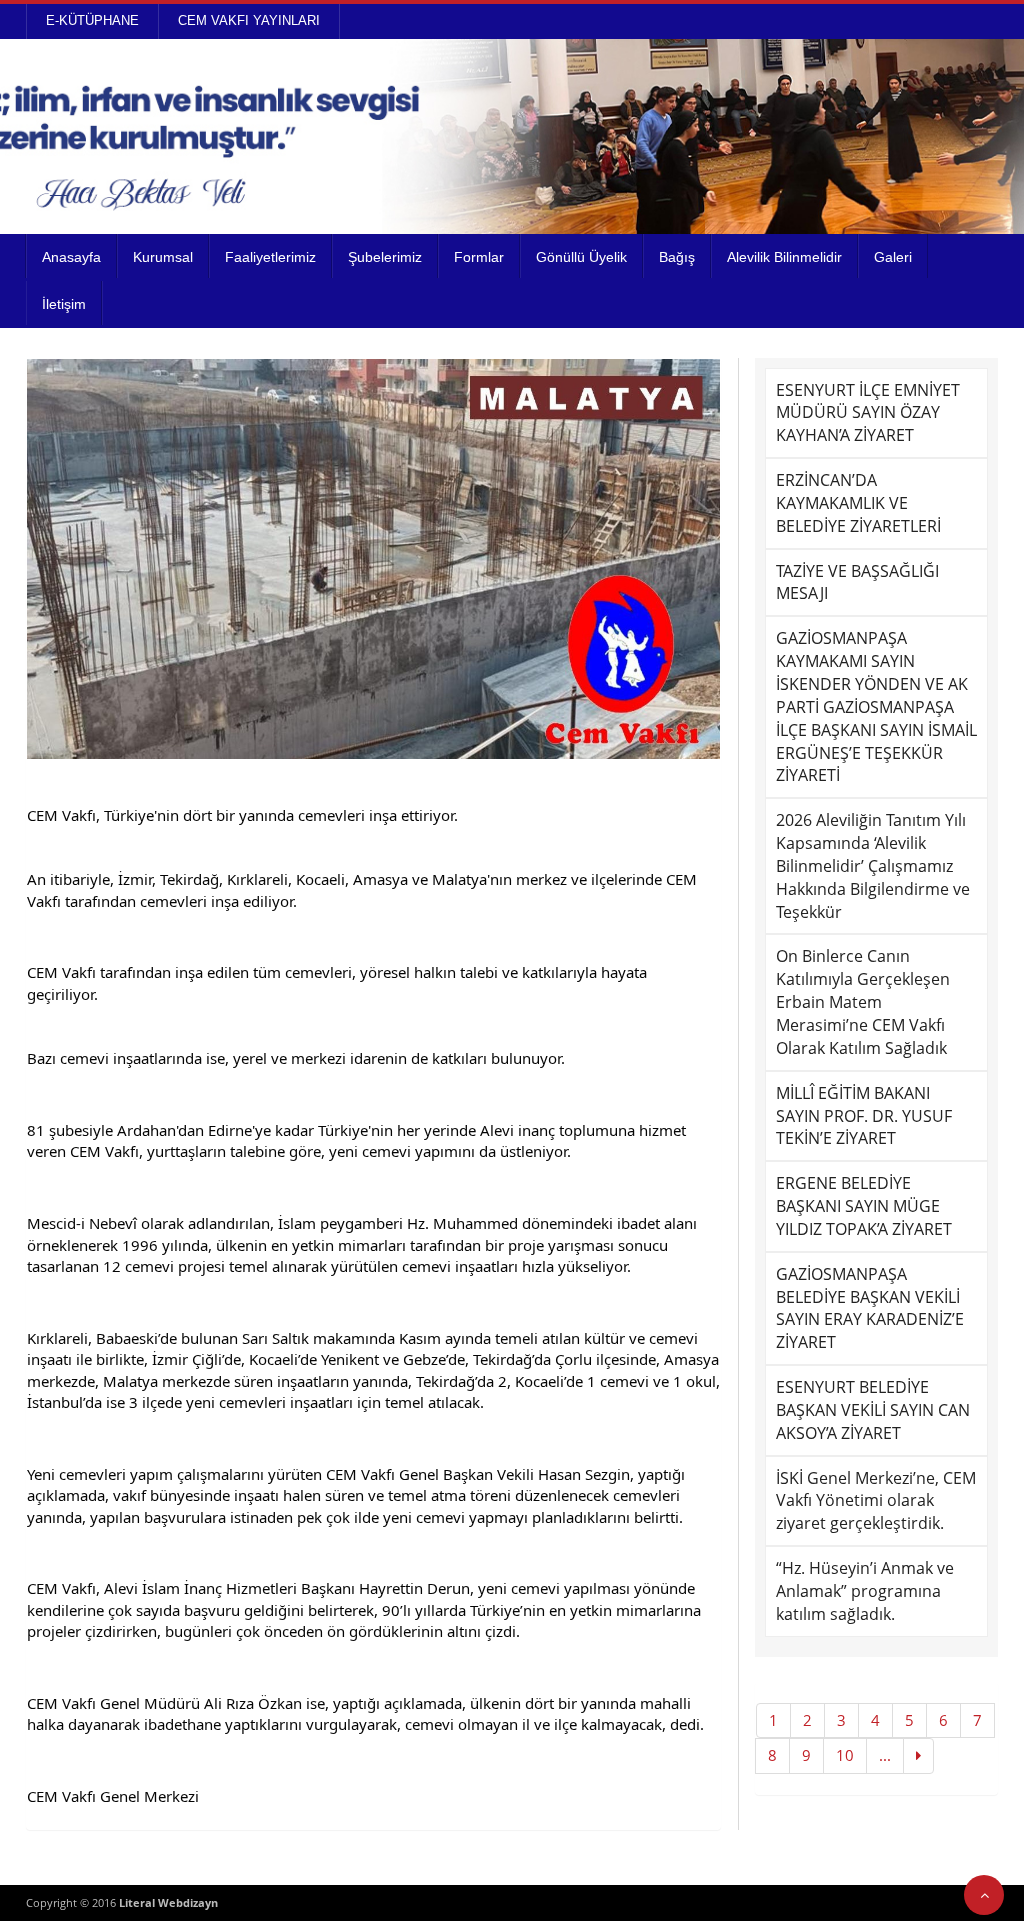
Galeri (893, 257)
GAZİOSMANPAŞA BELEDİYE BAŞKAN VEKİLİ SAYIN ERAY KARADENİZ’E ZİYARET (870, 1308)
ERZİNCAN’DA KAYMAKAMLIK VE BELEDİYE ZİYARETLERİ (858, 503)
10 (845, 1755)
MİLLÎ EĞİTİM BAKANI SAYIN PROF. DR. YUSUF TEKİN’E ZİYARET (864, 1116)
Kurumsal (163, 257)
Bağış (677, 257)
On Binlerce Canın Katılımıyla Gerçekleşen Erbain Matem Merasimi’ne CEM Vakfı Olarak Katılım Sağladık (863, 1001)
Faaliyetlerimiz (270, 257)
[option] (374, 559)
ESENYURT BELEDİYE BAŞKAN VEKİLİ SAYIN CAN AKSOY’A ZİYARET (873, 1410)
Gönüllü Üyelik (581, 257)
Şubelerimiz (385, 257)
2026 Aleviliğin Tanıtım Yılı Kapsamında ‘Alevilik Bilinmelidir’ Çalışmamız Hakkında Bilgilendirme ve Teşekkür (873, 865)
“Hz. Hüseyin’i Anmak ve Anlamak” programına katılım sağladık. (865, 1591)
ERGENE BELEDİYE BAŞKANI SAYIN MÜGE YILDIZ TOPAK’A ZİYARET (864, 1206)
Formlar (479, 257)
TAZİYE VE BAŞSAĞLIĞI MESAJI (857, 582)
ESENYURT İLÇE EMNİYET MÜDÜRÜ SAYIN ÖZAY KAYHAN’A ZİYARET (868, 413)
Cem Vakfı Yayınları (249, 20)
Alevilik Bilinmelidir (784, 257)
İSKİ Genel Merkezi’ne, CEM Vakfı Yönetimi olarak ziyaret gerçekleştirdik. (876, 1501)
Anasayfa (71, 257)
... (885, 1755)
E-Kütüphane (92, 20)
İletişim (64, 304)
